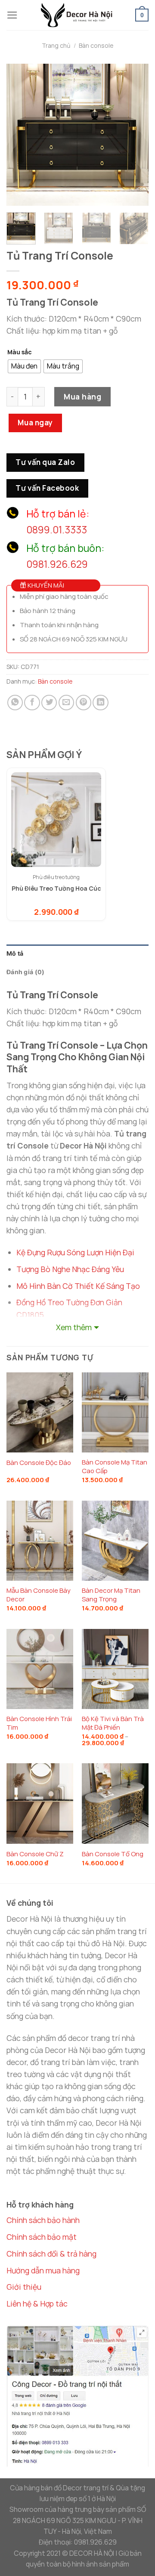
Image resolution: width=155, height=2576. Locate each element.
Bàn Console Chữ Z (35, 1854)
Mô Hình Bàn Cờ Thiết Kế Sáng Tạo (78, 1286)
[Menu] (12, 15)
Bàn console (96, 45)
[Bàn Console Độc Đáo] (40, 1412)
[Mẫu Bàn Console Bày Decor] (40, 1541)
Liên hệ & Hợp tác (37, 2304)
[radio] (24, 366)
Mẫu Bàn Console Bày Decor (39, 1595)
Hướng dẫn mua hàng (43, 2270)
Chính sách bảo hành (43, 2220)
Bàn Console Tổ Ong (113, 1854)
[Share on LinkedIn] (100, 703)
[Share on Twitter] (49, 703)
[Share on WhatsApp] (15, 703)
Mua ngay (35, 423)
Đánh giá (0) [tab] (25, 972)
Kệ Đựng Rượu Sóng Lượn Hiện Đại (75, 1252)
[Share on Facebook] (32, 703)
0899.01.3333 (57, 530)
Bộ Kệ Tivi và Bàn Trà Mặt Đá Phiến (113, 1723)
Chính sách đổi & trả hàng (51, 2254)
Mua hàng (82, 396)
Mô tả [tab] (15, 953)
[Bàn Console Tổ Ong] (115, 1803)
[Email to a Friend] (66, 703)
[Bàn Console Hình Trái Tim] (40, 1669)
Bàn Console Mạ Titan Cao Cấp (115, 1466)
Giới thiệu (24, 2287)
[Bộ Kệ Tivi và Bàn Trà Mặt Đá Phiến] (115, 1669)
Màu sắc (20, 352)
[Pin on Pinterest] (84, 703)
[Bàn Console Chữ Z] (40, 1803)
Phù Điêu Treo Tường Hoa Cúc (56, 888)
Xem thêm (74, 1327)
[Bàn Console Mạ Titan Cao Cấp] (115, 1412)
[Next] (135, 135)
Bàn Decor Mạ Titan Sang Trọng (111, 1595)
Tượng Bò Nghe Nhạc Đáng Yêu (70, 1269)
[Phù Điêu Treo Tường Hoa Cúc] (56, 820)
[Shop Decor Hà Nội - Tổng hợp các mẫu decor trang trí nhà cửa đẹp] (77, 15)
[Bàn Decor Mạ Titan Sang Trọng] (115, 1541)
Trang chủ (56, 45)
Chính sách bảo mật (42, 2237)
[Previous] (20, 135)
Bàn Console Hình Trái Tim (39, 1723)
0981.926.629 (57, 564)
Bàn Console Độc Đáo (39, 1463)
